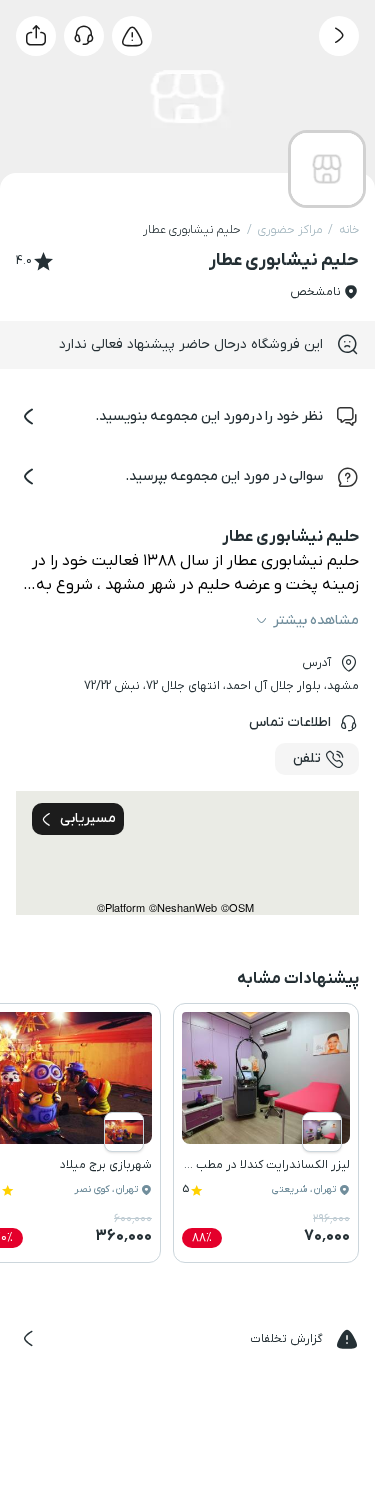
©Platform (121, 907)
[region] (187, 853)
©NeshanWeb (183, 907)
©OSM (237, 907)
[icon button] (339, 36)
